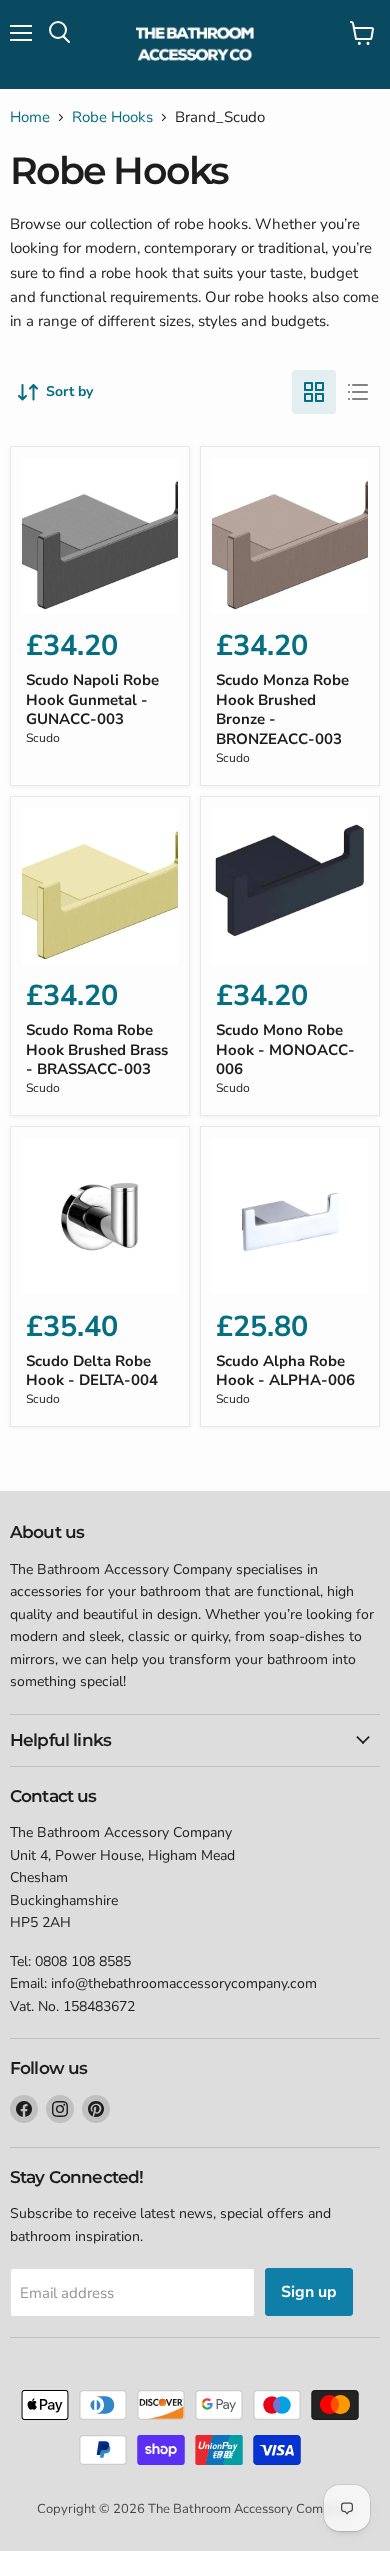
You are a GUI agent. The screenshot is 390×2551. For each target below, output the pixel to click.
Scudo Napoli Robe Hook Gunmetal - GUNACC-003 (92, 699)
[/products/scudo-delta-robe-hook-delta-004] (100, 1216)
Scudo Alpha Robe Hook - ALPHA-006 (285, 1371)
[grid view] (314, 392)
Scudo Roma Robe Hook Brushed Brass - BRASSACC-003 (97, 1049)
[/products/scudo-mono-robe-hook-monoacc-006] (290, 886)
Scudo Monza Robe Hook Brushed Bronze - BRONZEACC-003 (282, 709)
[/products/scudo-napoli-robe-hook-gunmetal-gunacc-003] (100, 536)
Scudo (43, 738)
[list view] (358, 392)
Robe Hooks (112, 117)
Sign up (309, 2292)
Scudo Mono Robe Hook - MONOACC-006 (285, 1049)
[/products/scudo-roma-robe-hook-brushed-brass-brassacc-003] (100, 886)
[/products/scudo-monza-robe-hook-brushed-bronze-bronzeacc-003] (290, 536)
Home (30, 117)
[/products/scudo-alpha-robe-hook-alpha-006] (290, 1216)
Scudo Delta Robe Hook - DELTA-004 (92, 1371)
